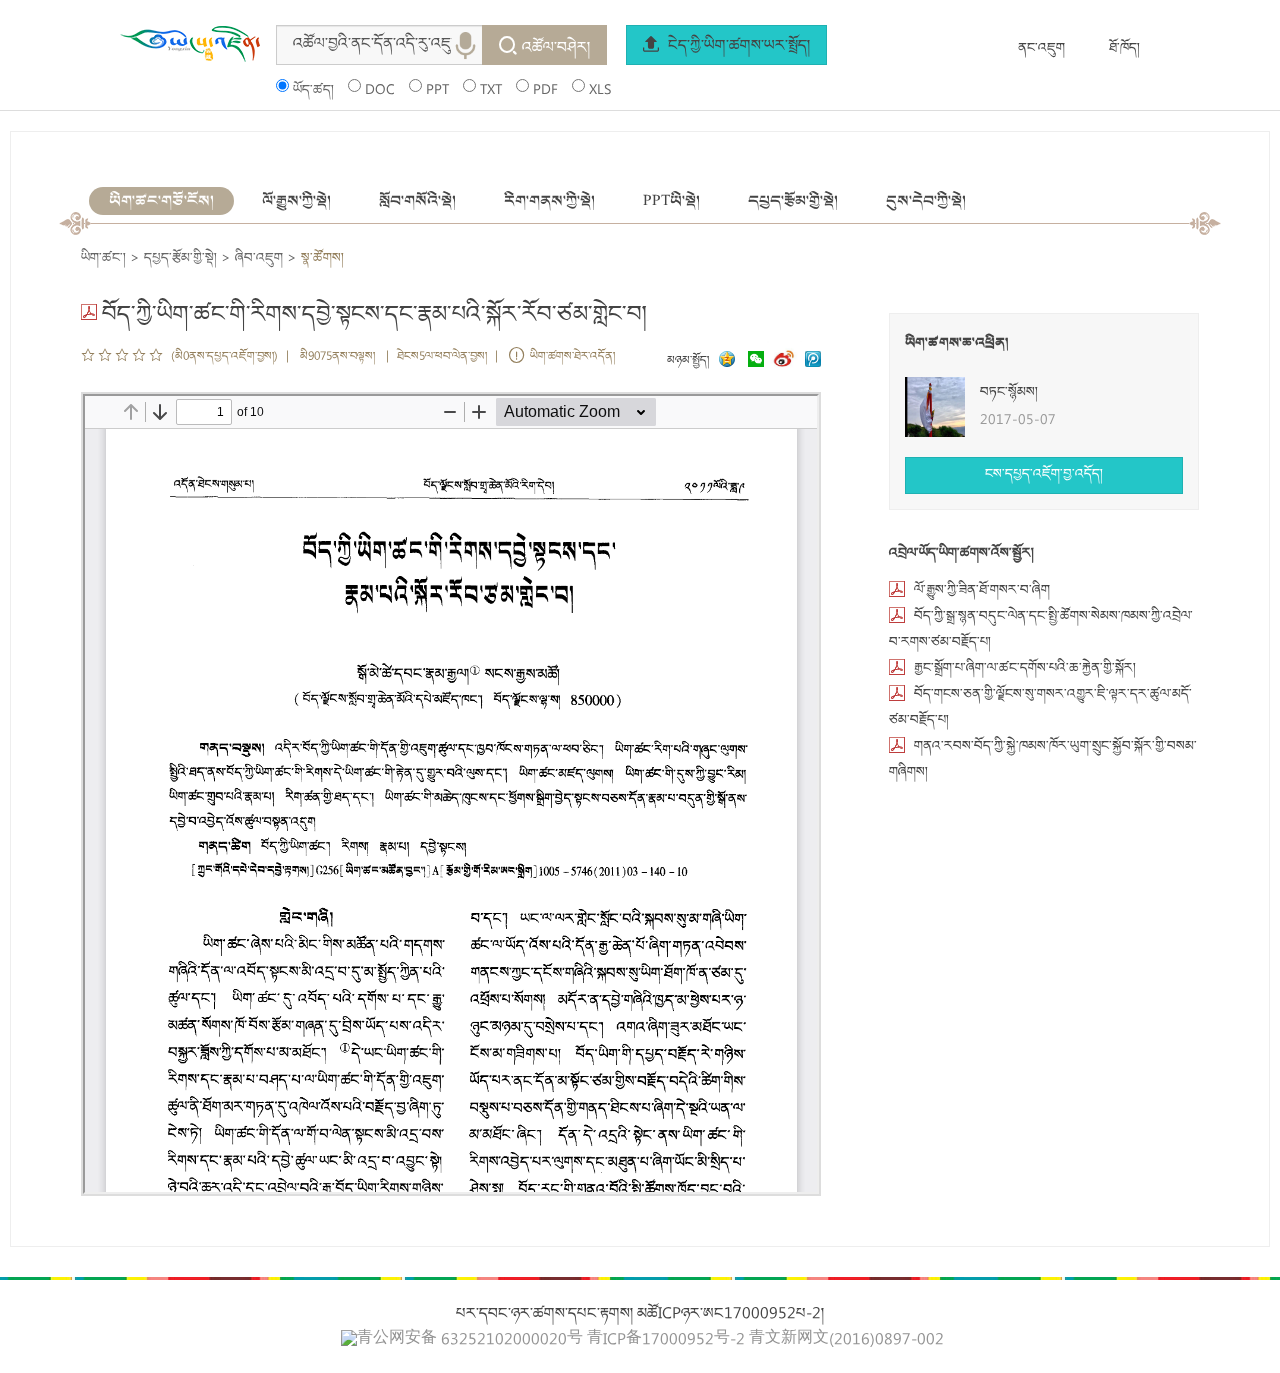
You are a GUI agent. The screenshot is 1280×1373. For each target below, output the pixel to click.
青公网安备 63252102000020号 (470, 1340)
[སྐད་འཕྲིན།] (751, 361)
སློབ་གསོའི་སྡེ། (417, 201)
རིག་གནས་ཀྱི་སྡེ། (549, 201)
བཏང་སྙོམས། (1009, 393)
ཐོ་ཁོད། (1124, 49)
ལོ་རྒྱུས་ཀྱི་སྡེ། (296, 201)
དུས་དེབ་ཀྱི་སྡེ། (926, 201)
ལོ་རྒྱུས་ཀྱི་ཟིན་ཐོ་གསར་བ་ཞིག (982, 591)
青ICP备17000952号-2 (666, 1341)
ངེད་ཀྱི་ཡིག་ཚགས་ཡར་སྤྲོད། (737, 47)
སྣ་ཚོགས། (322, 259)
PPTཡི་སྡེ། (671, 201)
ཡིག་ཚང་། (103, 259)
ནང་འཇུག (1041, 49)
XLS (600, 91)
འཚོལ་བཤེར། (556, 49)
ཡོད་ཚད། (313, 91)
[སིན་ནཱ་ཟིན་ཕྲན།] (786, 361)
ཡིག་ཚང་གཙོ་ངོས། (161, 201)
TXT (491, 91)
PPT (437, 91)
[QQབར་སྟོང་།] (725, 361)
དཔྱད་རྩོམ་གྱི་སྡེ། (793, 201)
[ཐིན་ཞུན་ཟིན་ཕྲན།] (813, 361)
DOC (380, 91)
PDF (545, 91)
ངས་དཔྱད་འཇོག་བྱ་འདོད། (1044, 475)
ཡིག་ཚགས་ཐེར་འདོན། (572, 357)
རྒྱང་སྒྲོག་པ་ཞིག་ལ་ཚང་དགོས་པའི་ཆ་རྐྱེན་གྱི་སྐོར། (1025, 669)
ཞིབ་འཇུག (259, 259)
